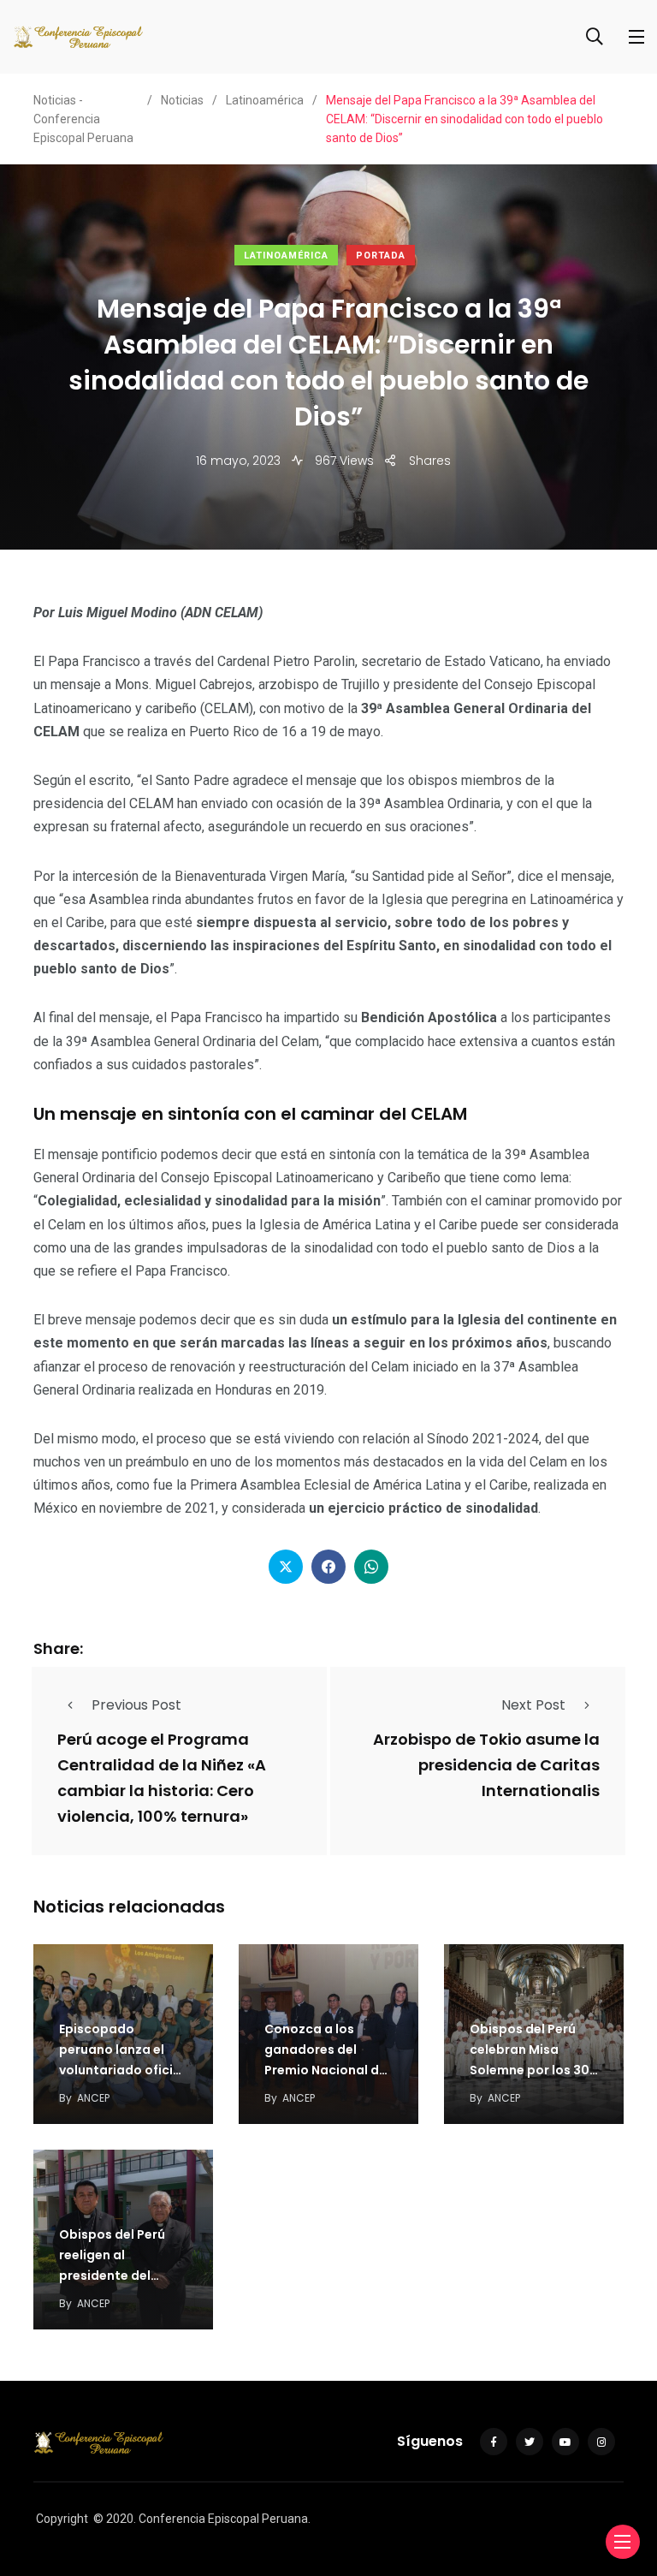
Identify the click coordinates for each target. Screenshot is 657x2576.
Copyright (62, 2519)
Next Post (533, 1705)
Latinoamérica (286, 256)
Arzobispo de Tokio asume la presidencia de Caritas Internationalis (486, 1765)
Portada (381, 256)
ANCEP (93, 2098)
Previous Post (136, 1705)
